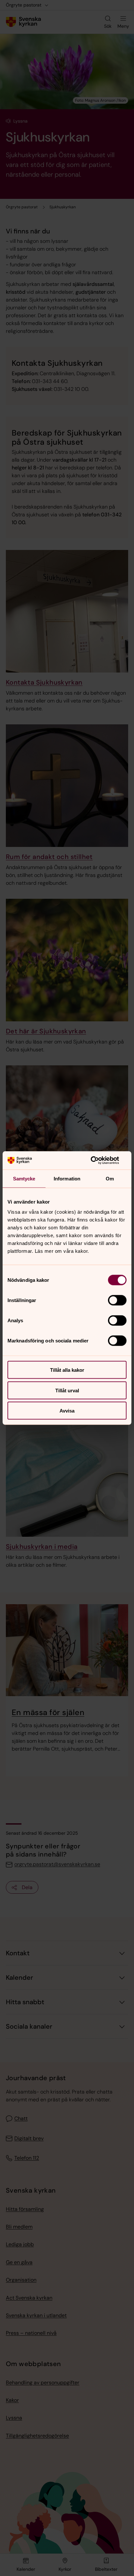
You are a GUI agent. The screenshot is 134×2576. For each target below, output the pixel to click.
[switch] (117, 1300)
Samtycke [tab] (24, 1178)
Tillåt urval (67, 1390)
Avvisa (67, 1411)
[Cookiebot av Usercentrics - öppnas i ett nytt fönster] (98, 1161)
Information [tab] (67, 1178)
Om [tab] (110, 1178)
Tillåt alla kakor (67, 1370)
